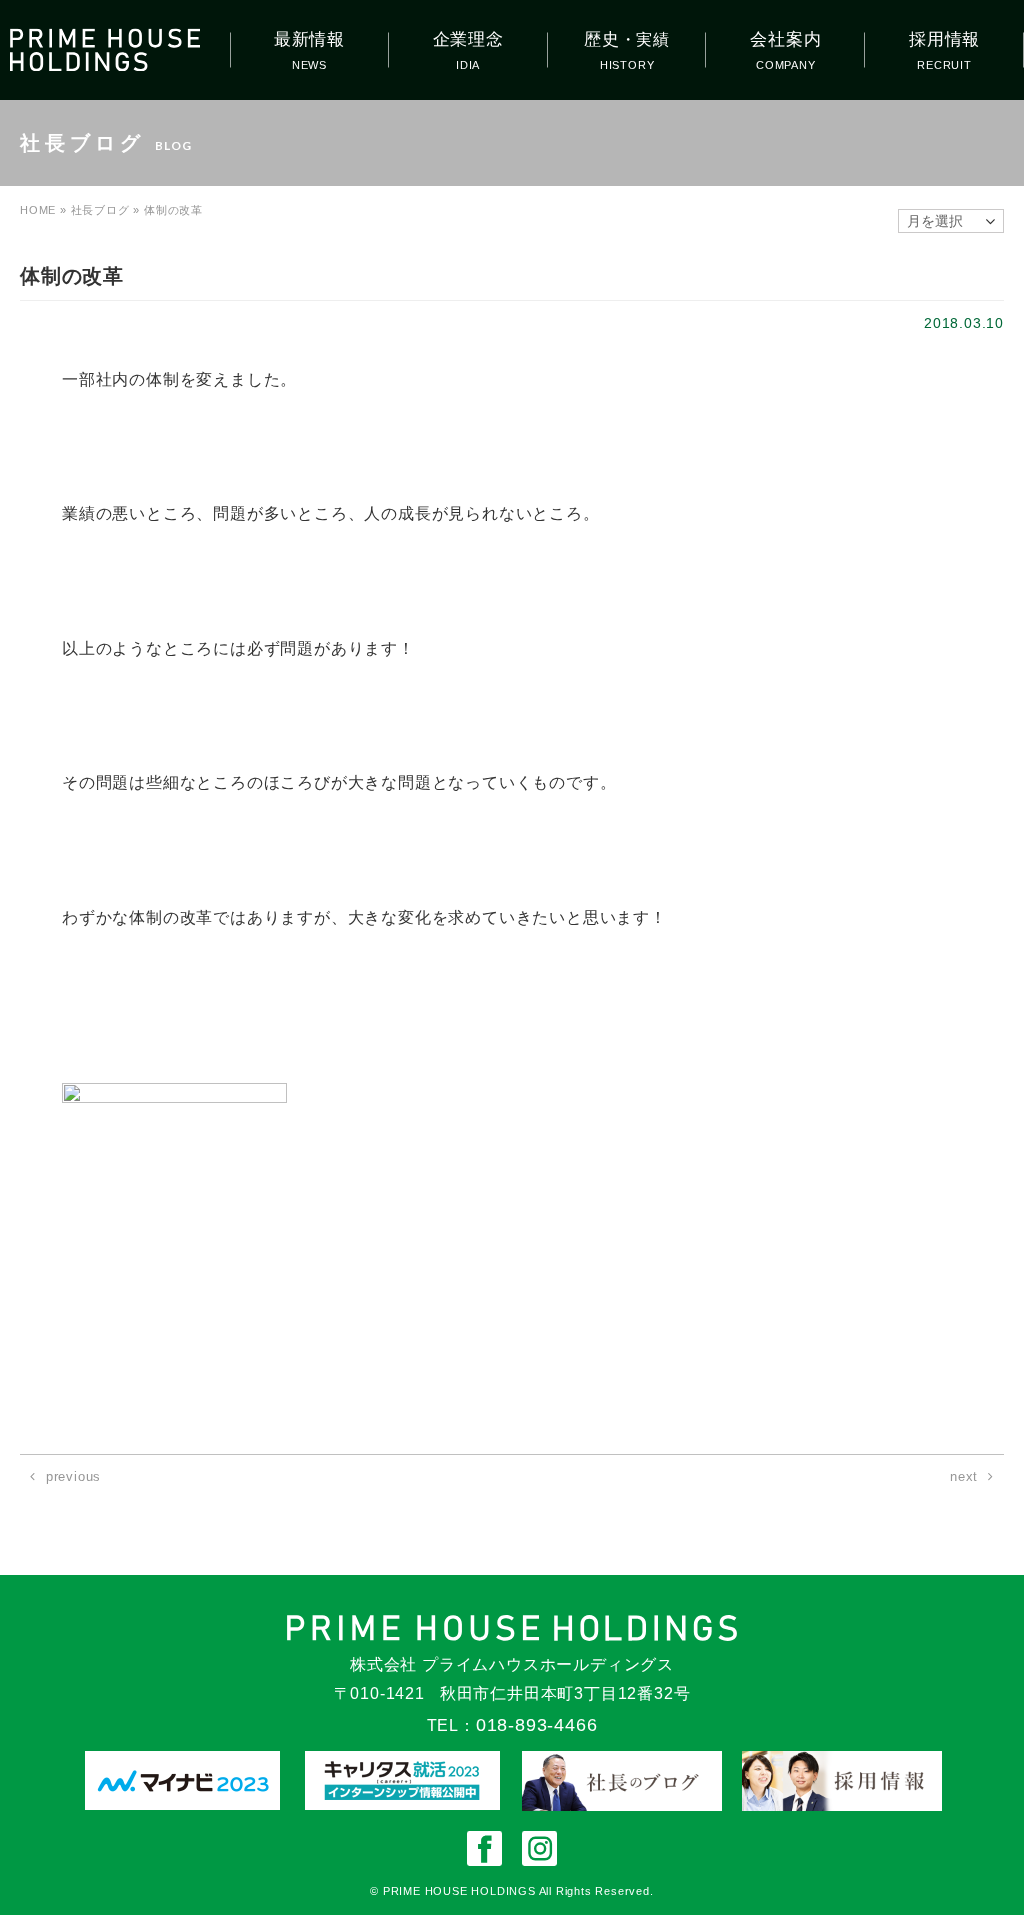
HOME (38, 210)
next (964, 1476)
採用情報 (944, 39)
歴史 (627, 39)
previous (73, 1476)
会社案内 (785, 39)
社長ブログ (100, 210)
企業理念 (468, 39)
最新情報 (309, 39)
